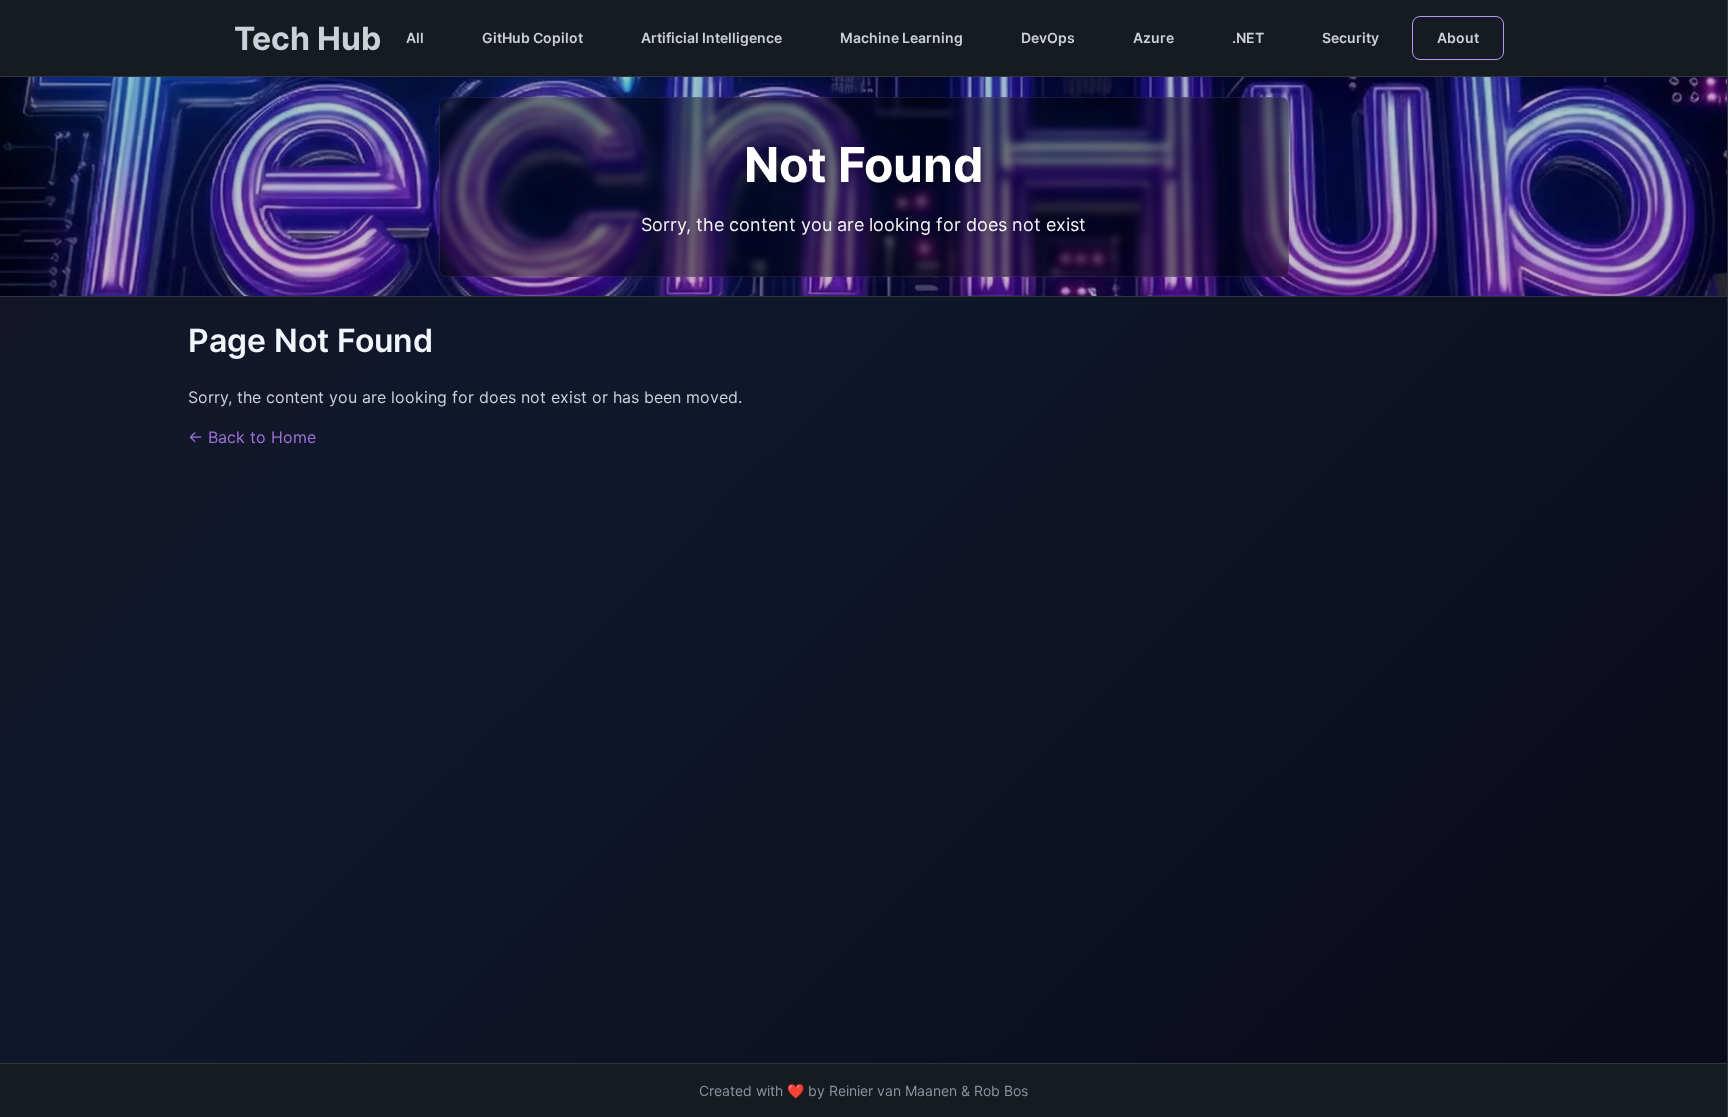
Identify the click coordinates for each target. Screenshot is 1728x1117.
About (1458, 37)
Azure (1153, 37)
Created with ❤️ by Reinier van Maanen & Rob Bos (863, 1090)
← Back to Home (252, 437)
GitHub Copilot (532, 37)
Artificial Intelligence (711, 37)
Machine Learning (901, 37)
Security (1350, 37)
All (415, 37)
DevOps (1048, 37)
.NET (1248, 37)
